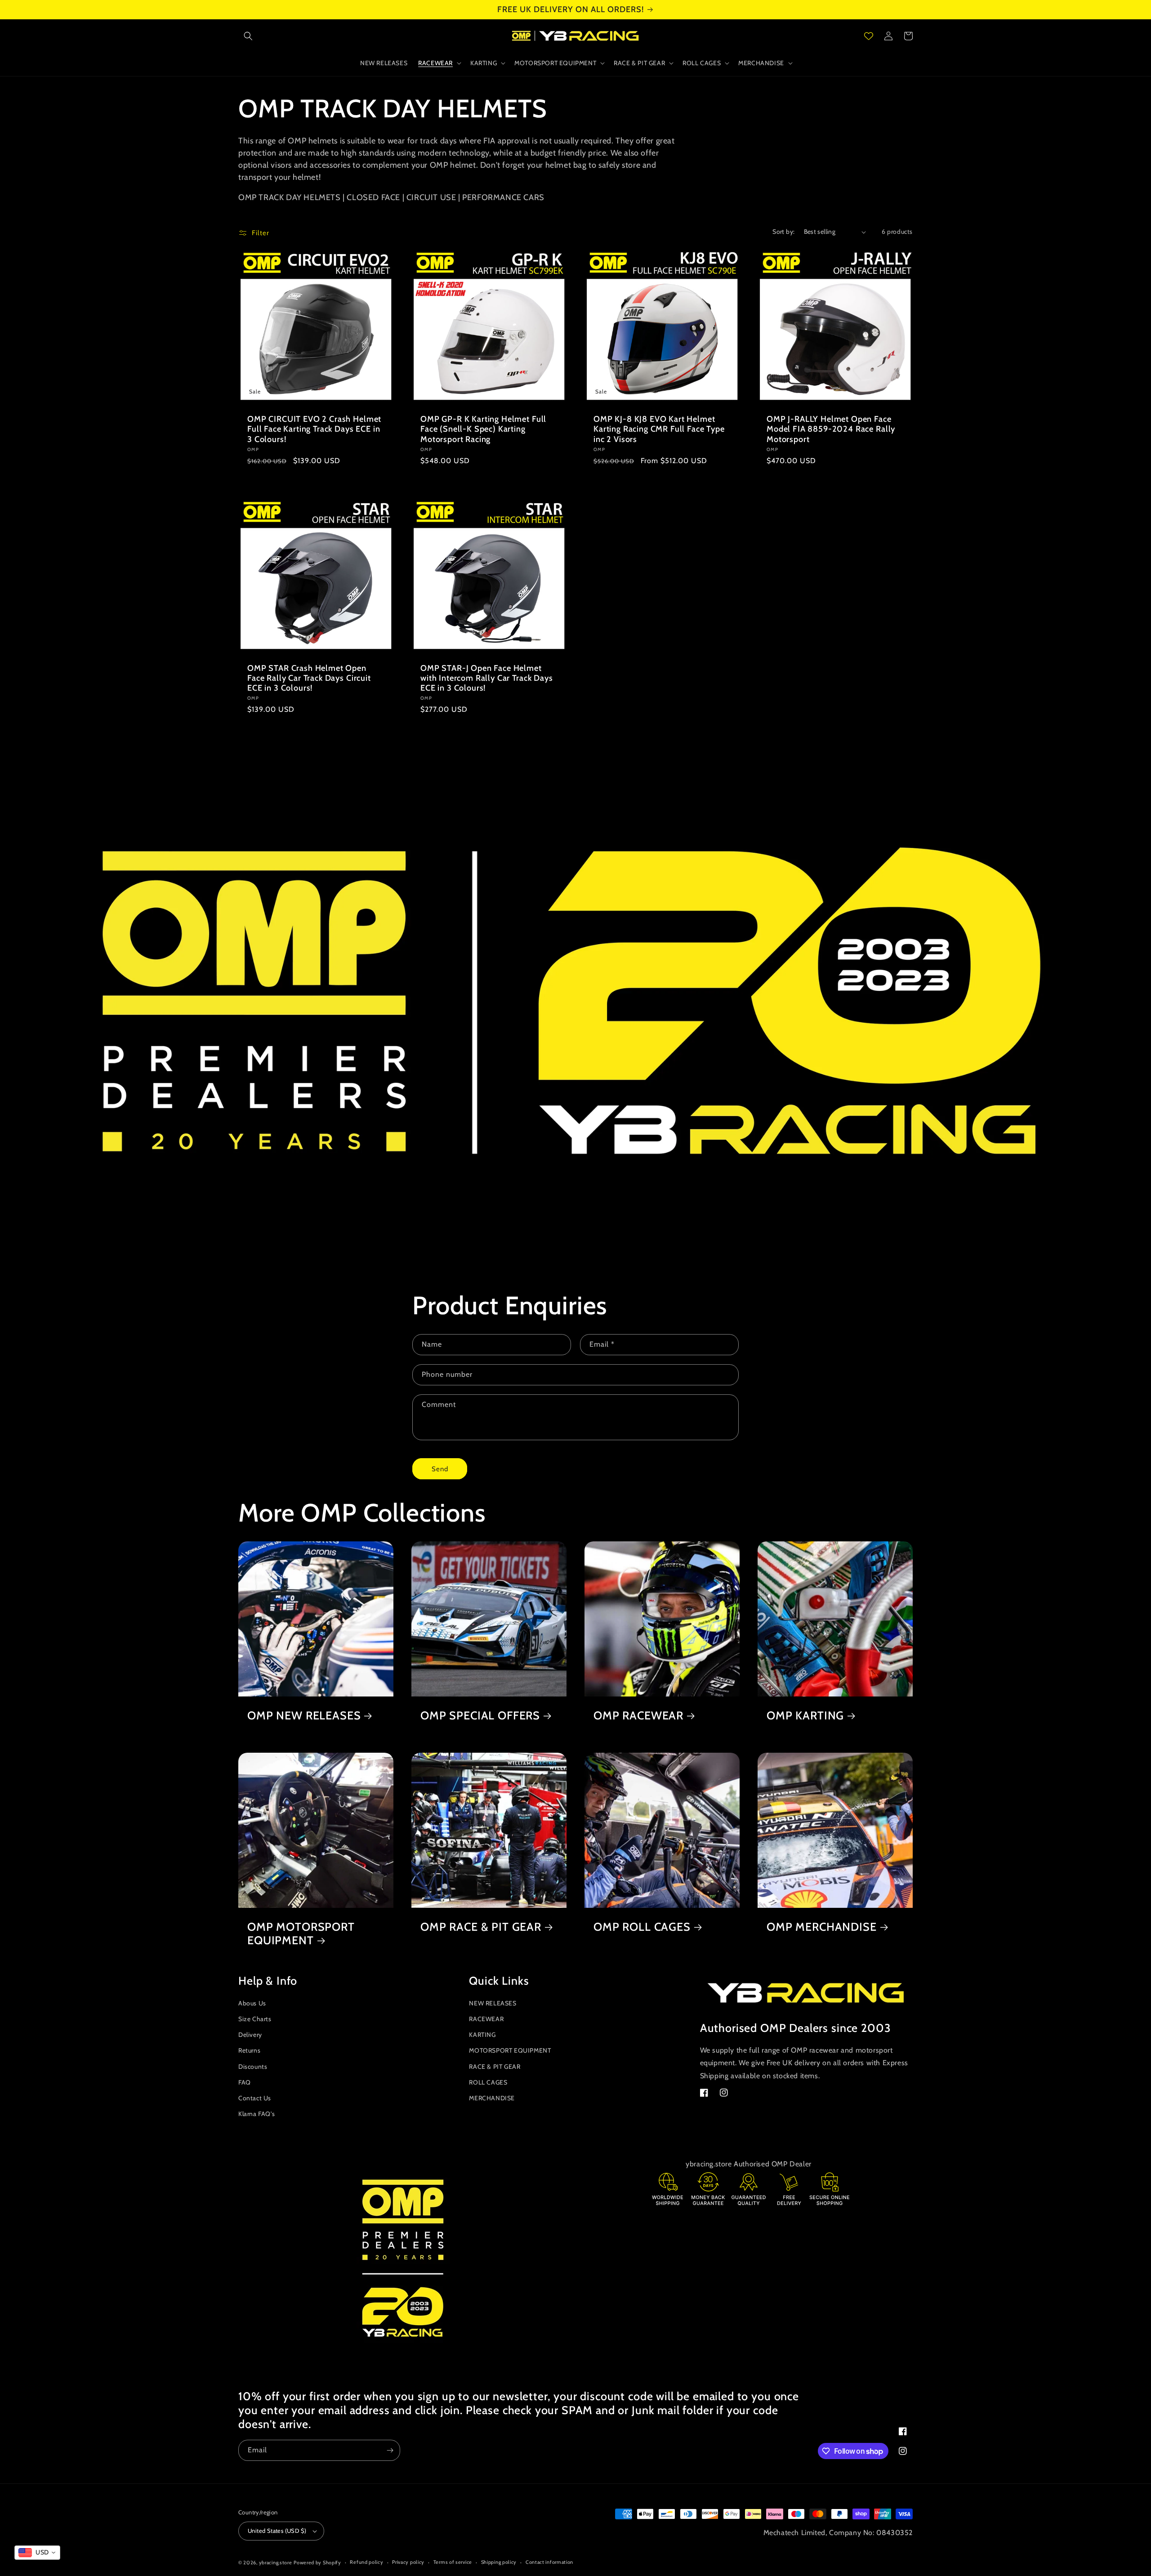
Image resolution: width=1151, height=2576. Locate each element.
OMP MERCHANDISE (822, 1927)
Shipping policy (499, 2562)
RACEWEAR (486, 2019)
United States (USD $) (277, 2531)
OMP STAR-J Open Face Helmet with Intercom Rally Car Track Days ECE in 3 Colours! (487, 678)
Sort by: (783, 232)
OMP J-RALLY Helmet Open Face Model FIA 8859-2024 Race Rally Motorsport (831, 429)
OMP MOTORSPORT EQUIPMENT (301, 1934)
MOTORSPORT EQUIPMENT (510, 2050)
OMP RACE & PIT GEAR (481, 1927)
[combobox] (37, 2553)
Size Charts (255, 2019)
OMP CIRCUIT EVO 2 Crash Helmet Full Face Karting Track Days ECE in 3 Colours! (314, 429)
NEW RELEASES (493, 2003)
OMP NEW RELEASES (304, 1715)
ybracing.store (276, 2563)
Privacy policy (408, 2562)
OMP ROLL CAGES (642, 1927)
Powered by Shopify (317, 2563)
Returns (249, 2050)
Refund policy (366, 2562)
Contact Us (255, 2098)
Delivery (250, 2035)
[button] (248, 36)
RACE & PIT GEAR (495, 2067)
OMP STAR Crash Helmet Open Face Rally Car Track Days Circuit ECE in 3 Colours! (309, 678)
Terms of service (453, 2562)
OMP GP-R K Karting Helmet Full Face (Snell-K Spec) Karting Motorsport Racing (483, 429)
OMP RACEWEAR (638, 1715)
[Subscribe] (390, 2450)
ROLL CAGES (488, 2082)
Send (440, 1469)
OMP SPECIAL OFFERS (480, 1715)
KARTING (482, 2035)
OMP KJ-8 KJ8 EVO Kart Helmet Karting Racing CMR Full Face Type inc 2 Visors (659, 429)
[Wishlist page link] (869, 36)
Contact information (549, 2562)
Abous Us (252, 2003)
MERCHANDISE (492, 2098)
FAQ (245, 2082)
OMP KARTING (805, 1715)
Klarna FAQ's (257, 2114)
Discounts (253, 2067)
